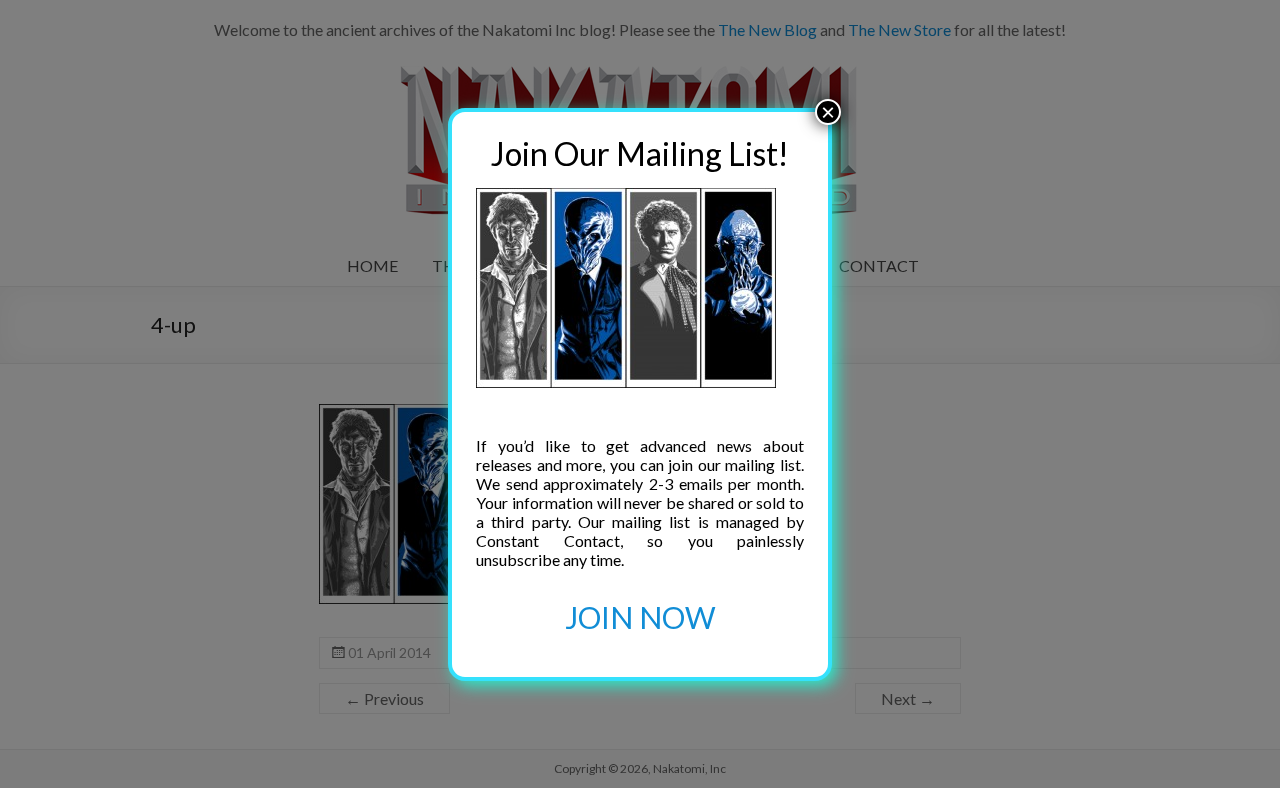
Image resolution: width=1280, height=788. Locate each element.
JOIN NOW (640, 617)
